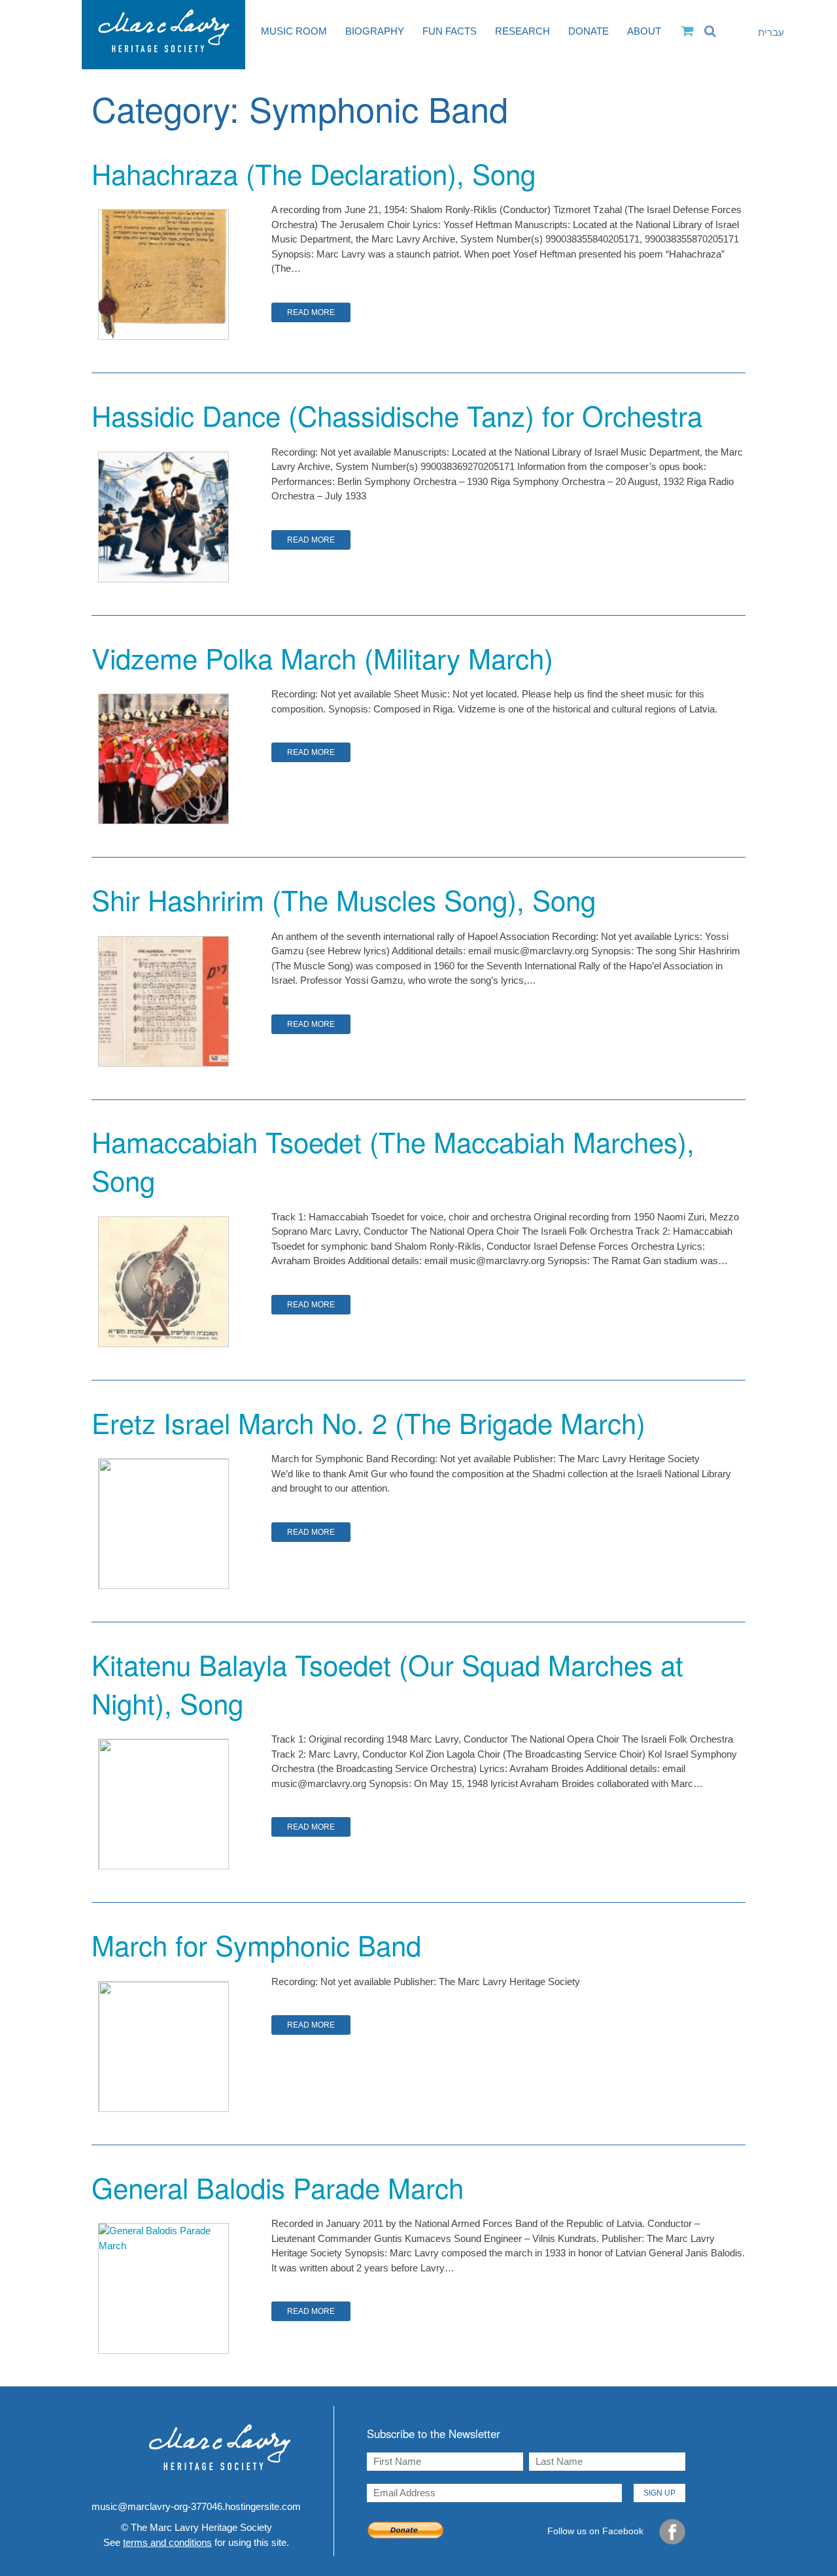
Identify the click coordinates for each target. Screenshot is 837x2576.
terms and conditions (167, 2542)
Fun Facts (450, 31)
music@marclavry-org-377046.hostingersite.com (196, 2506)
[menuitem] (762, 33)
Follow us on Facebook (597, 2531)
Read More (311, 312)
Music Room (294, 31)
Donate (589, 31)
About (644, 31)
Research (522, 31)
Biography (375, 31)
